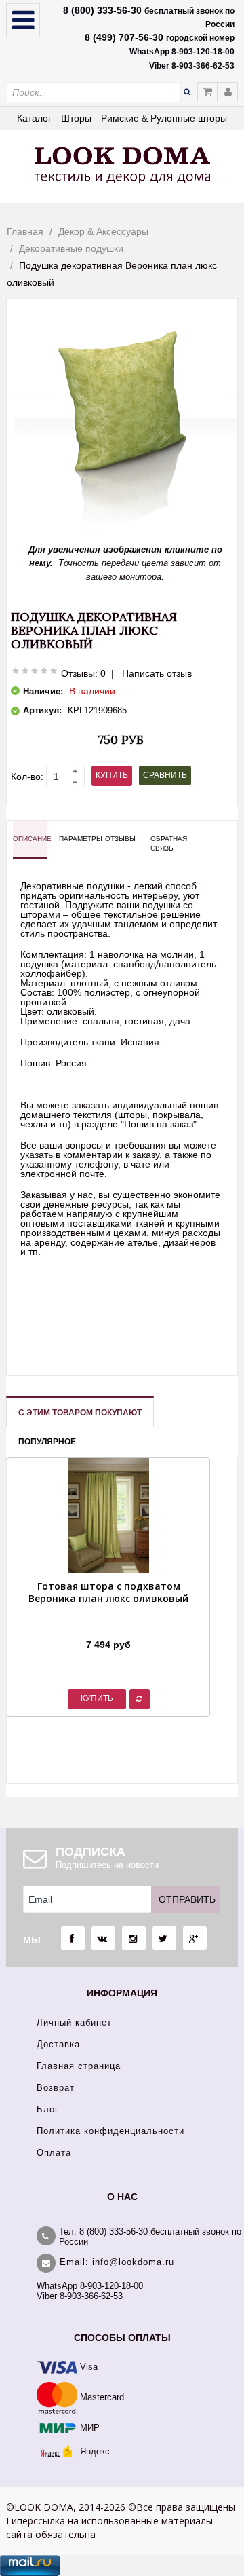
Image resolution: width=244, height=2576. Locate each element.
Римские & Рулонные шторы (164, 118)
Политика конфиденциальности (110, 2131)
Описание (30, 839)
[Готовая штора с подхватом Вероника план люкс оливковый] (108, 1628)
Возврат (56, 2088)
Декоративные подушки (71, 248)
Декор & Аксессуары (103, 231)
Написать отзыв (157, 673)
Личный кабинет (74, 2022)
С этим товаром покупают (80, 1413)
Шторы (76, 118)
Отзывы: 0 (83, 673)
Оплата (54, 2153)
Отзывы (120, 839)
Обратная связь (167, 843)
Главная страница (79, 2066)
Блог (48, 2109)
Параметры (76, 839)
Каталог (34, 118)
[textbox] (94, 92)
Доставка (58, 2044)
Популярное (47, 1442)
